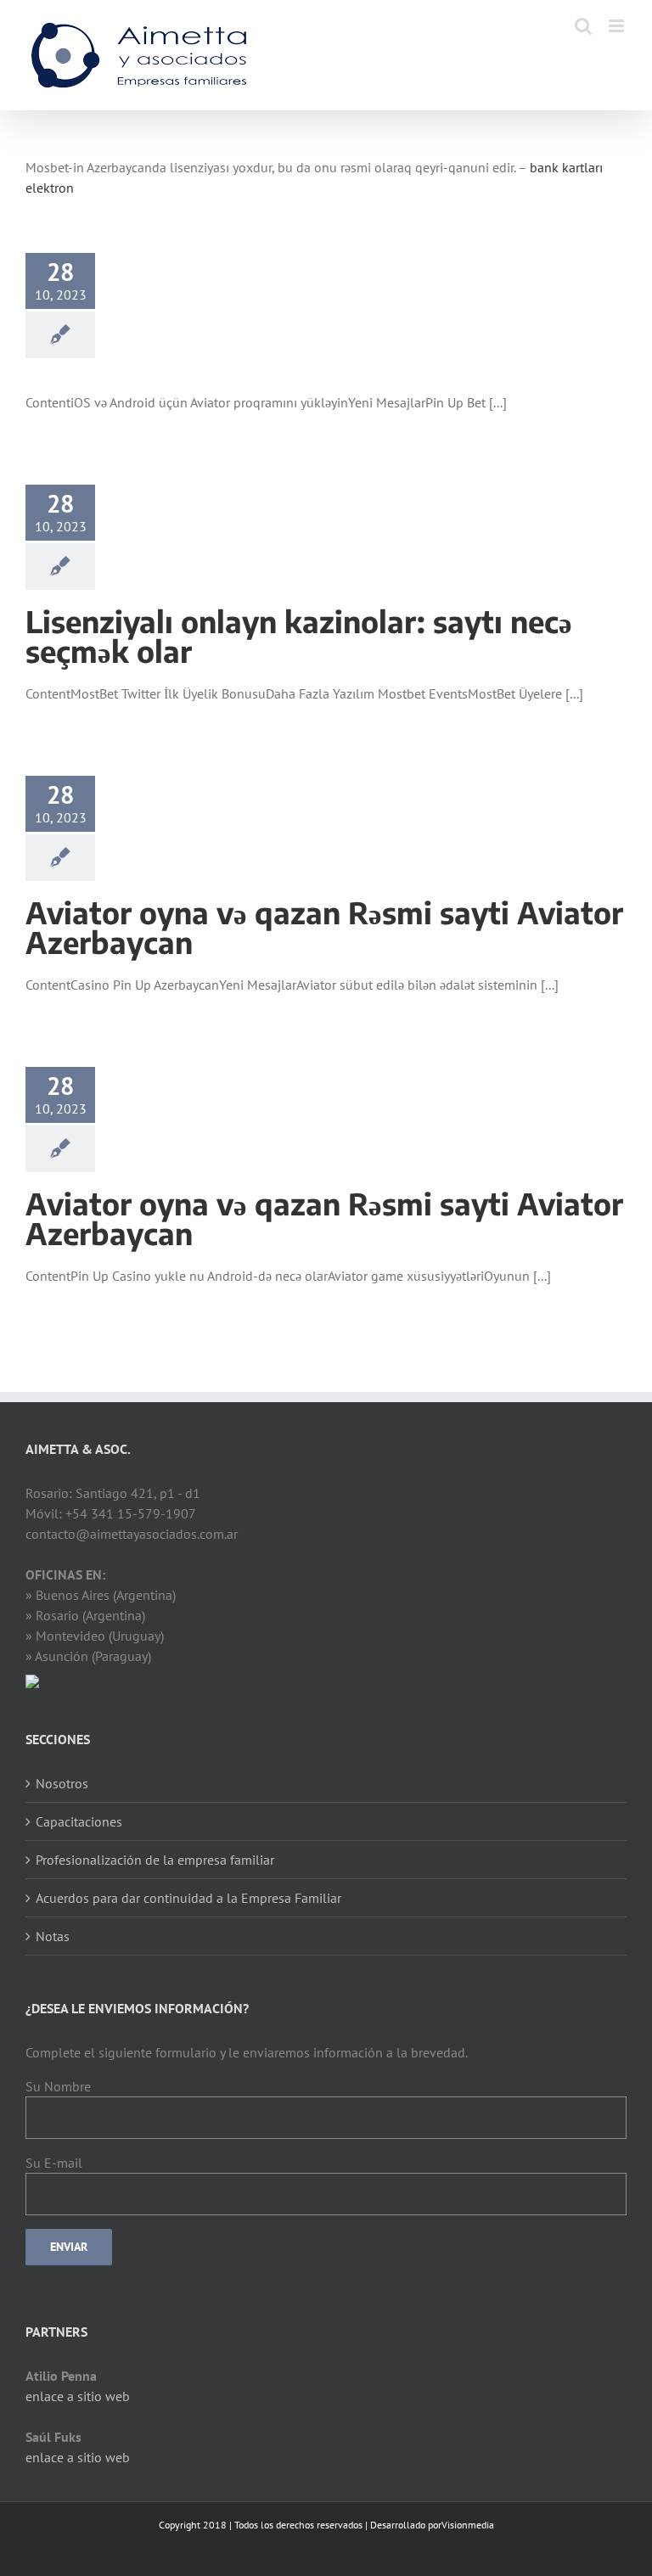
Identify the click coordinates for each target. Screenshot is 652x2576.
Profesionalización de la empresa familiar (155, 1860)
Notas (53, 1936)
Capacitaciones (79, 1821)
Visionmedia (468, 2525)
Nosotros (62, 1783)
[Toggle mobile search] (583, 26)
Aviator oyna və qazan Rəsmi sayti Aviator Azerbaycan (324, 927)
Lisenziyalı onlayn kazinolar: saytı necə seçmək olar (299, 636)
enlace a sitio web (78, 2396)
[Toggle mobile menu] (618, 26)
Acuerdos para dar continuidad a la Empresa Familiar (188, 1898)
